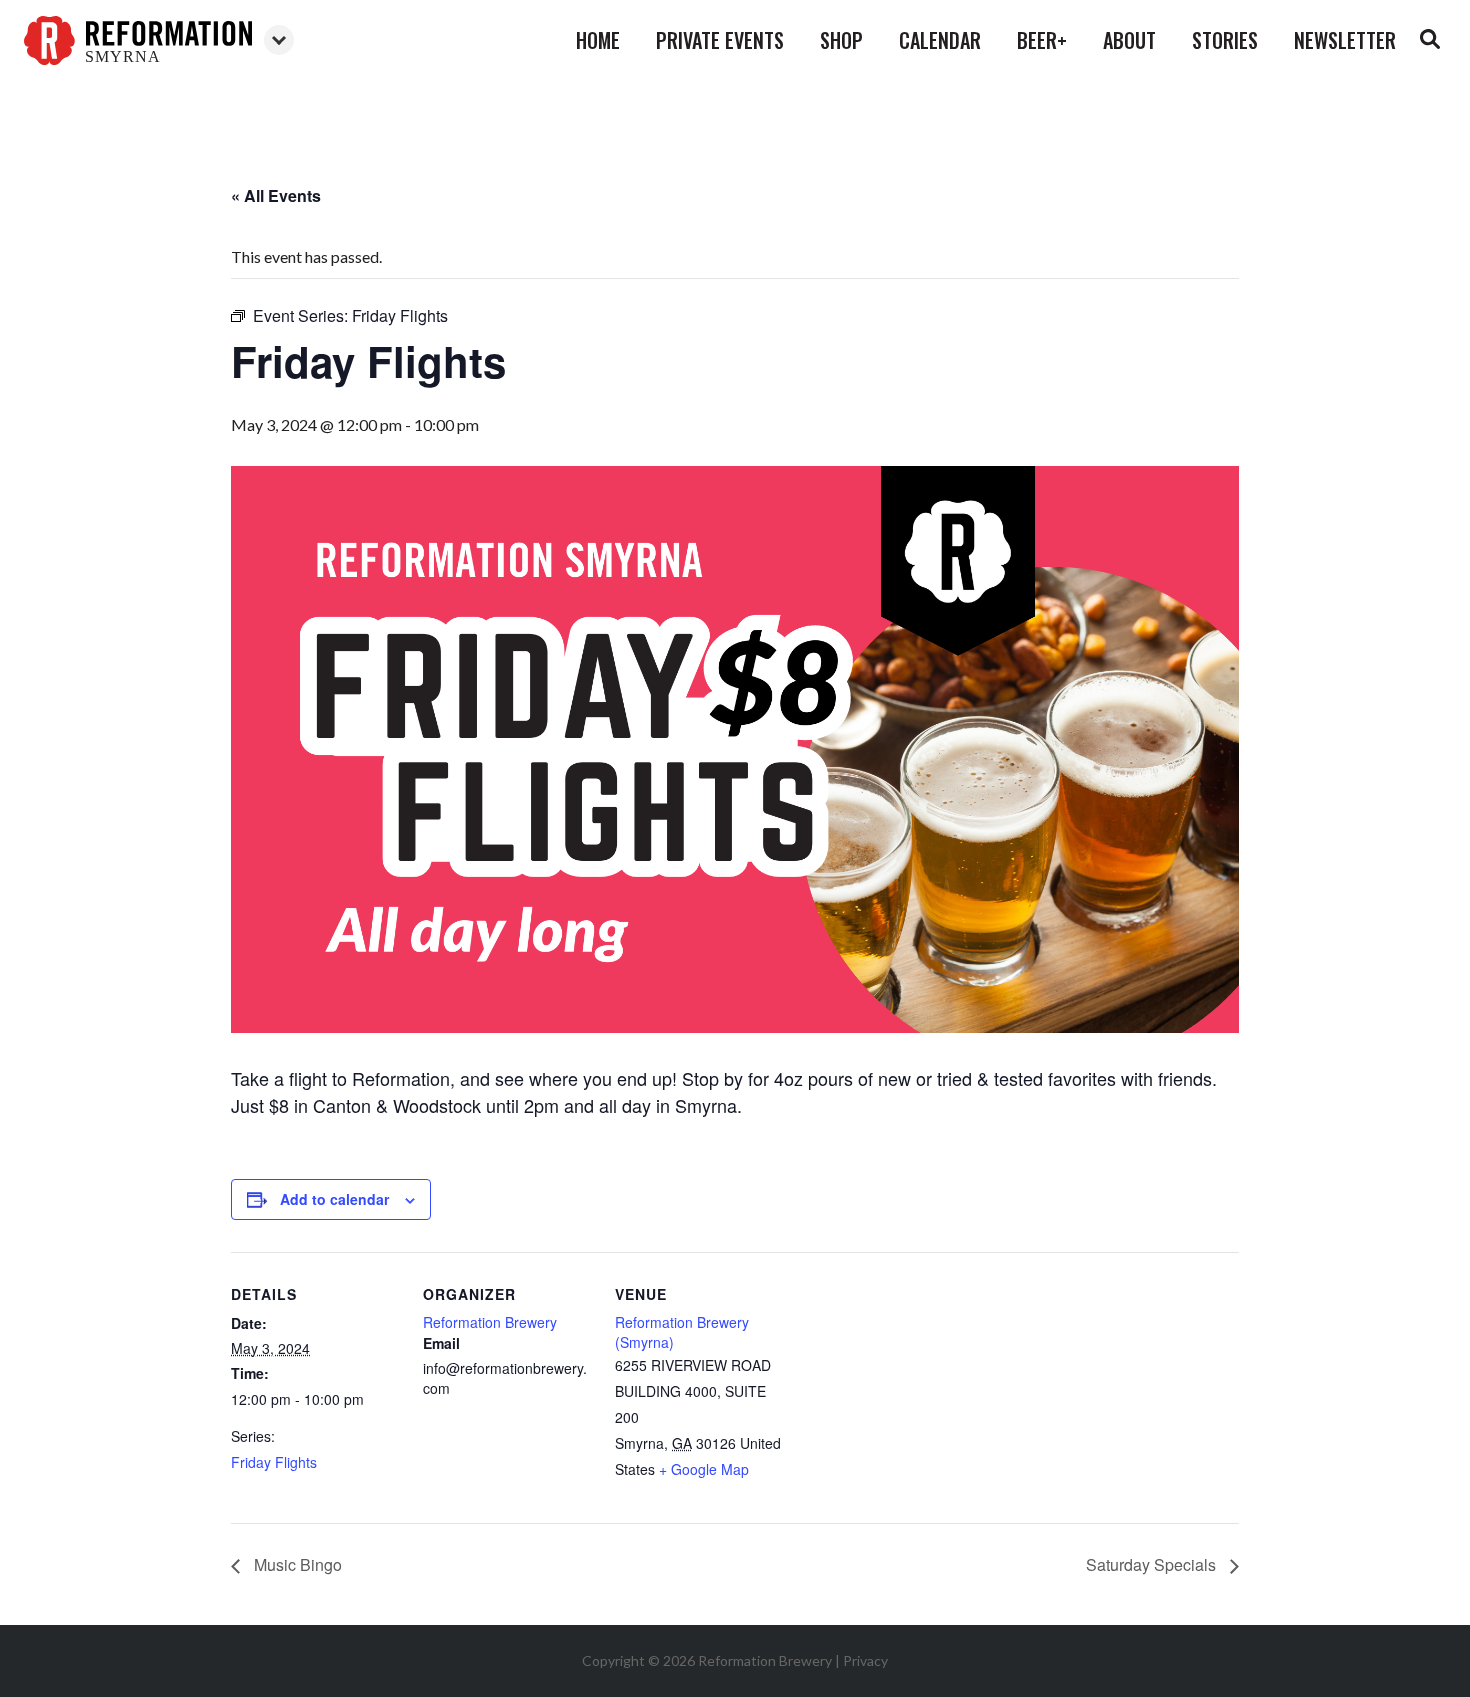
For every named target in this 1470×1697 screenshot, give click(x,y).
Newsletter (1345, 40)
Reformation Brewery (490, 1322)
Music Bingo (296, 1564)
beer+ (1042, 40)
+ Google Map (704, 1469)
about (1129, 40)
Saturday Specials (1153, 1564)
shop (841, 40)
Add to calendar (334, 1199)
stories (1225, 40)
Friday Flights (274, 1462)
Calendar (940, 40)
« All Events (276, 195)
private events (720, 40)
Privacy (865, 1660)
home (598, 40)
